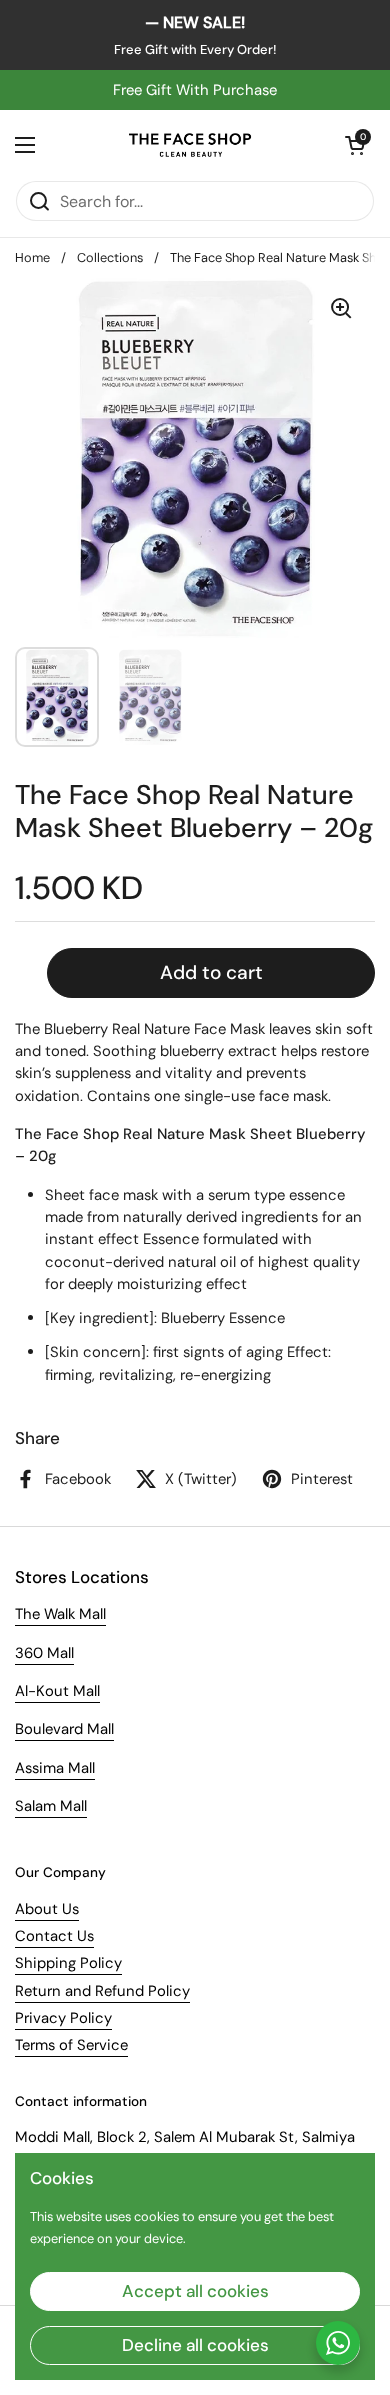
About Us (47, 1909)
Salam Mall (51, 1806)
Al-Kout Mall (57, 1691)
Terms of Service (71, 2045)
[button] (355, 145)
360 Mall (44, 1653)
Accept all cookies (195, 2291)
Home (32, 257)
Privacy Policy (63, 2018)
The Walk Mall (60, 1614)
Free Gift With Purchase (195, 90)
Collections (110, 257)
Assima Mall (55, 1768)
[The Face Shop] (190, 145)
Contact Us (54, 1936)
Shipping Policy (68, 1963)
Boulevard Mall (64, 1729)
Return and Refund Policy (102, 1991)
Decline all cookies (195, 2345)
